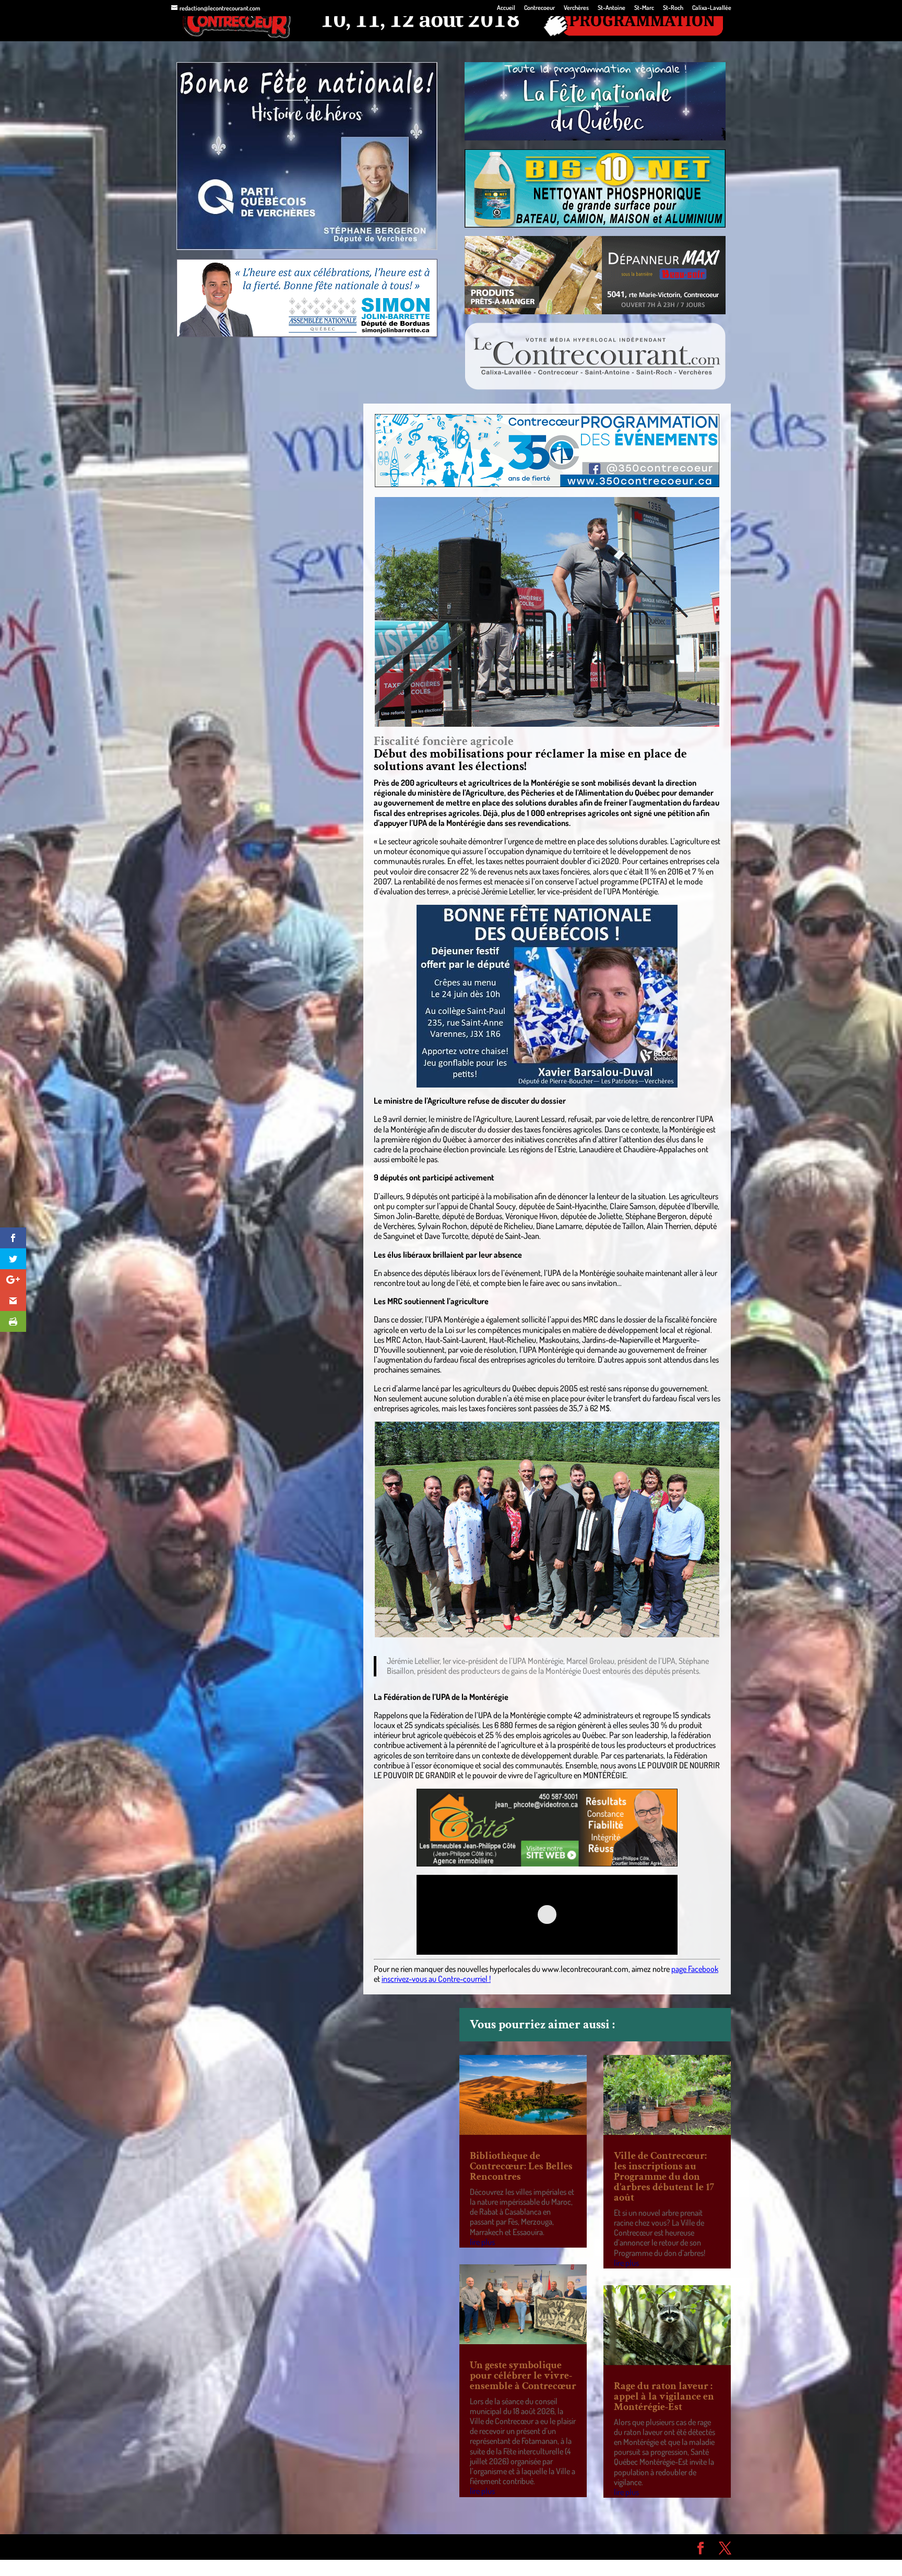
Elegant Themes (230, 2547)
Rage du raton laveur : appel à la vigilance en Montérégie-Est (664, 2396)
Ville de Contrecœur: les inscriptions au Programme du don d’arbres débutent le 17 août (664, 2177)
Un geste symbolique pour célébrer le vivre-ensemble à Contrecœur (523, 2376)
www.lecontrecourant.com (585, 1969)
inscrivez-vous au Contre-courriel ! (436, 1979)
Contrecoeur (539, 8)
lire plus (482, 2242)
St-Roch (673, 8)
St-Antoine (612, 8)
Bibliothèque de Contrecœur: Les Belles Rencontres (521, 2166)
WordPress (324, 2547)
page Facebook (695, 1969)
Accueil (506, 8)
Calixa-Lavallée (712, 8)
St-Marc (644, 8)
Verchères (576, 8)
